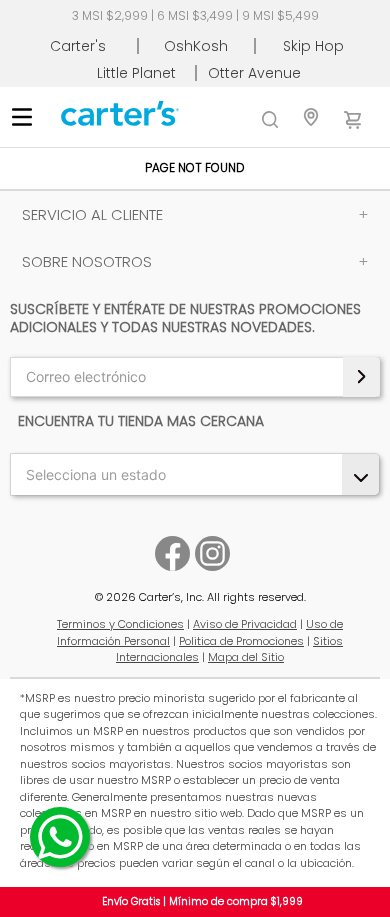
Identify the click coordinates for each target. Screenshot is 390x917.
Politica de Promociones (241, 641)
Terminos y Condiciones (120, 624)
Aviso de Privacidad (245, 624)
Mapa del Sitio (246, 657)
